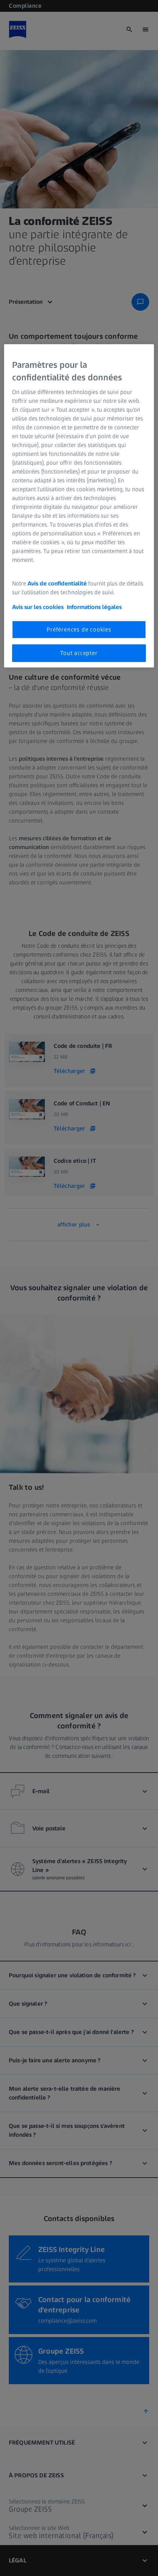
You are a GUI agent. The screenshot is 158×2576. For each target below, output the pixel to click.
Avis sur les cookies (38, 607)
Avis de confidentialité (58, 583)
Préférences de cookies (79, 629)
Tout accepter (79, 653)
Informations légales (94, 607)
